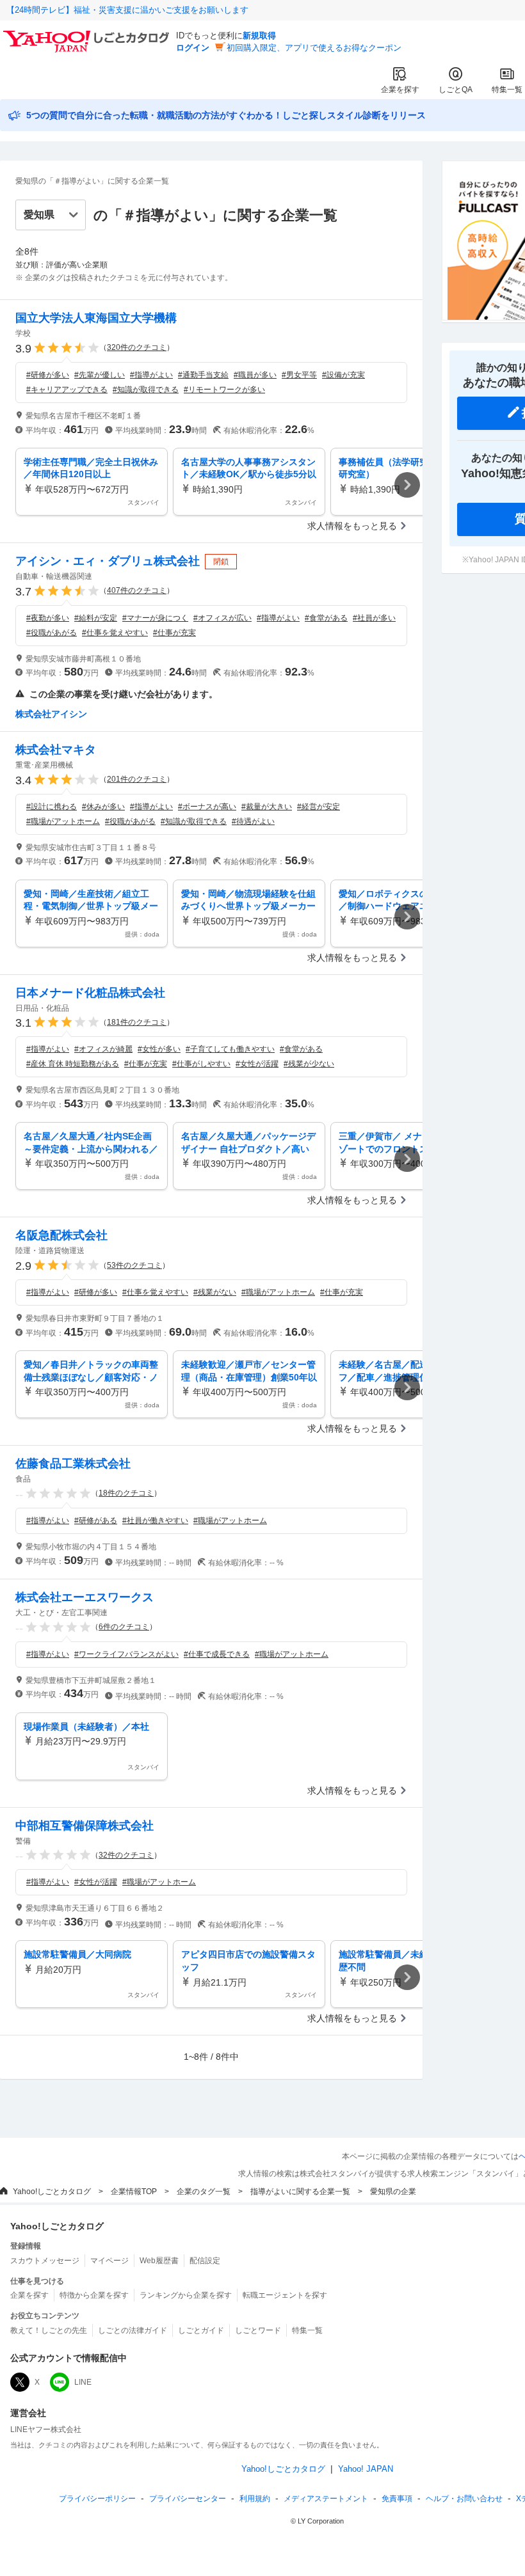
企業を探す (400, 90)
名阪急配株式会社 (61, 1235)
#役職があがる (52, 633)
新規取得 (259, 36)
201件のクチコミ (137, 779)
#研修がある (96, 1521)
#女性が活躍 (257, 1064)
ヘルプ (464, 2499)
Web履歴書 (159, 2261)
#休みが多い (103, 807)
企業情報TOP (134, 2192)
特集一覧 (507, 90)
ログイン (193, 48)
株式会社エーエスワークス (85, 1597)
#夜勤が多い (48, 618)
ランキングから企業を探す (186, 2295)
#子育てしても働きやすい (230, 1049)
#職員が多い (255, 375)
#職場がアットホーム (63, 821)
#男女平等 (299, 375)
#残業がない (215, 1292)
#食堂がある (326, 618)
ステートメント (326, 2499)
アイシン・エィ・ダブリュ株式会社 (108, 561)
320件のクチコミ (137, 347)
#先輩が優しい (100, 375)
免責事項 (397, 2499)
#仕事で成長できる (217, 1654)
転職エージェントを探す (285, 2295)
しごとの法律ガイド (133, 2330)
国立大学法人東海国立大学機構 (96, 318)
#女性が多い (159, 1049)
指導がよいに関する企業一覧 (300, 2192)
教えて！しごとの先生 (49, 2330)
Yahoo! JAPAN (366, 2469)
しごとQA (456, 90)
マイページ (109, 2261)
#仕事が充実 (174, 633)
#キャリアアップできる (67, 390)
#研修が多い (48, 375)
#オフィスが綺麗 (103, 1049)
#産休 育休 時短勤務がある (73, 1064)
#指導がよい (151, 375)
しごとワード (258, 2330)
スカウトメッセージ (45, 2261)
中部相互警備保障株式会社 (85, 1826)
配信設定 (205, 2261)
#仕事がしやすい (201, 1064)
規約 (255, 2499)
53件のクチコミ (134, 1265)
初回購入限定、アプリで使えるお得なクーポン (314, 48)
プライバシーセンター (188, 2499)
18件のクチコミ (126, 1493)
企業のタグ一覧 (204, 2192)
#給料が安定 (96, 618)
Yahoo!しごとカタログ (52, 2192)
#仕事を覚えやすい (115, 633)
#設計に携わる (52, 807)
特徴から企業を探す (94, 2295)
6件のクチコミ (124, 1627)
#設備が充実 (343, 375)
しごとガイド (201, 2330)
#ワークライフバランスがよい (126, 1654)
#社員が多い (374, 618)
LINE (83, 2382)
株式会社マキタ (56, 750)
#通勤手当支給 (203, 375)
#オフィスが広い (222, 618)
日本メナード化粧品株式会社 (90, 993)
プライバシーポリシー (97, 2499)
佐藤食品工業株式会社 (73, 1464)
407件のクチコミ (137, 590)
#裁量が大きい (267, 807)
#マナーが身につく (155, 618)
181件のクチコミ (137, 1022)
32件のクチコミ (126, 1855)
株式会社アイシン (51, 714)
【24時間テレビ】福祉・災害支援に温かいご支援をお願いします (127, 10)
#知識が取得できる (146, 390)
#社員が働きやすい (155, 1521)
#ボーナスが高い (207, 807)
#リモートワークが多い (224, 390)
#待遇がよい (253, 821)
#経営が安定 (319, 807)
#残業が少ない (309, 1064)
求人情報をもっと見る (352, 526)
